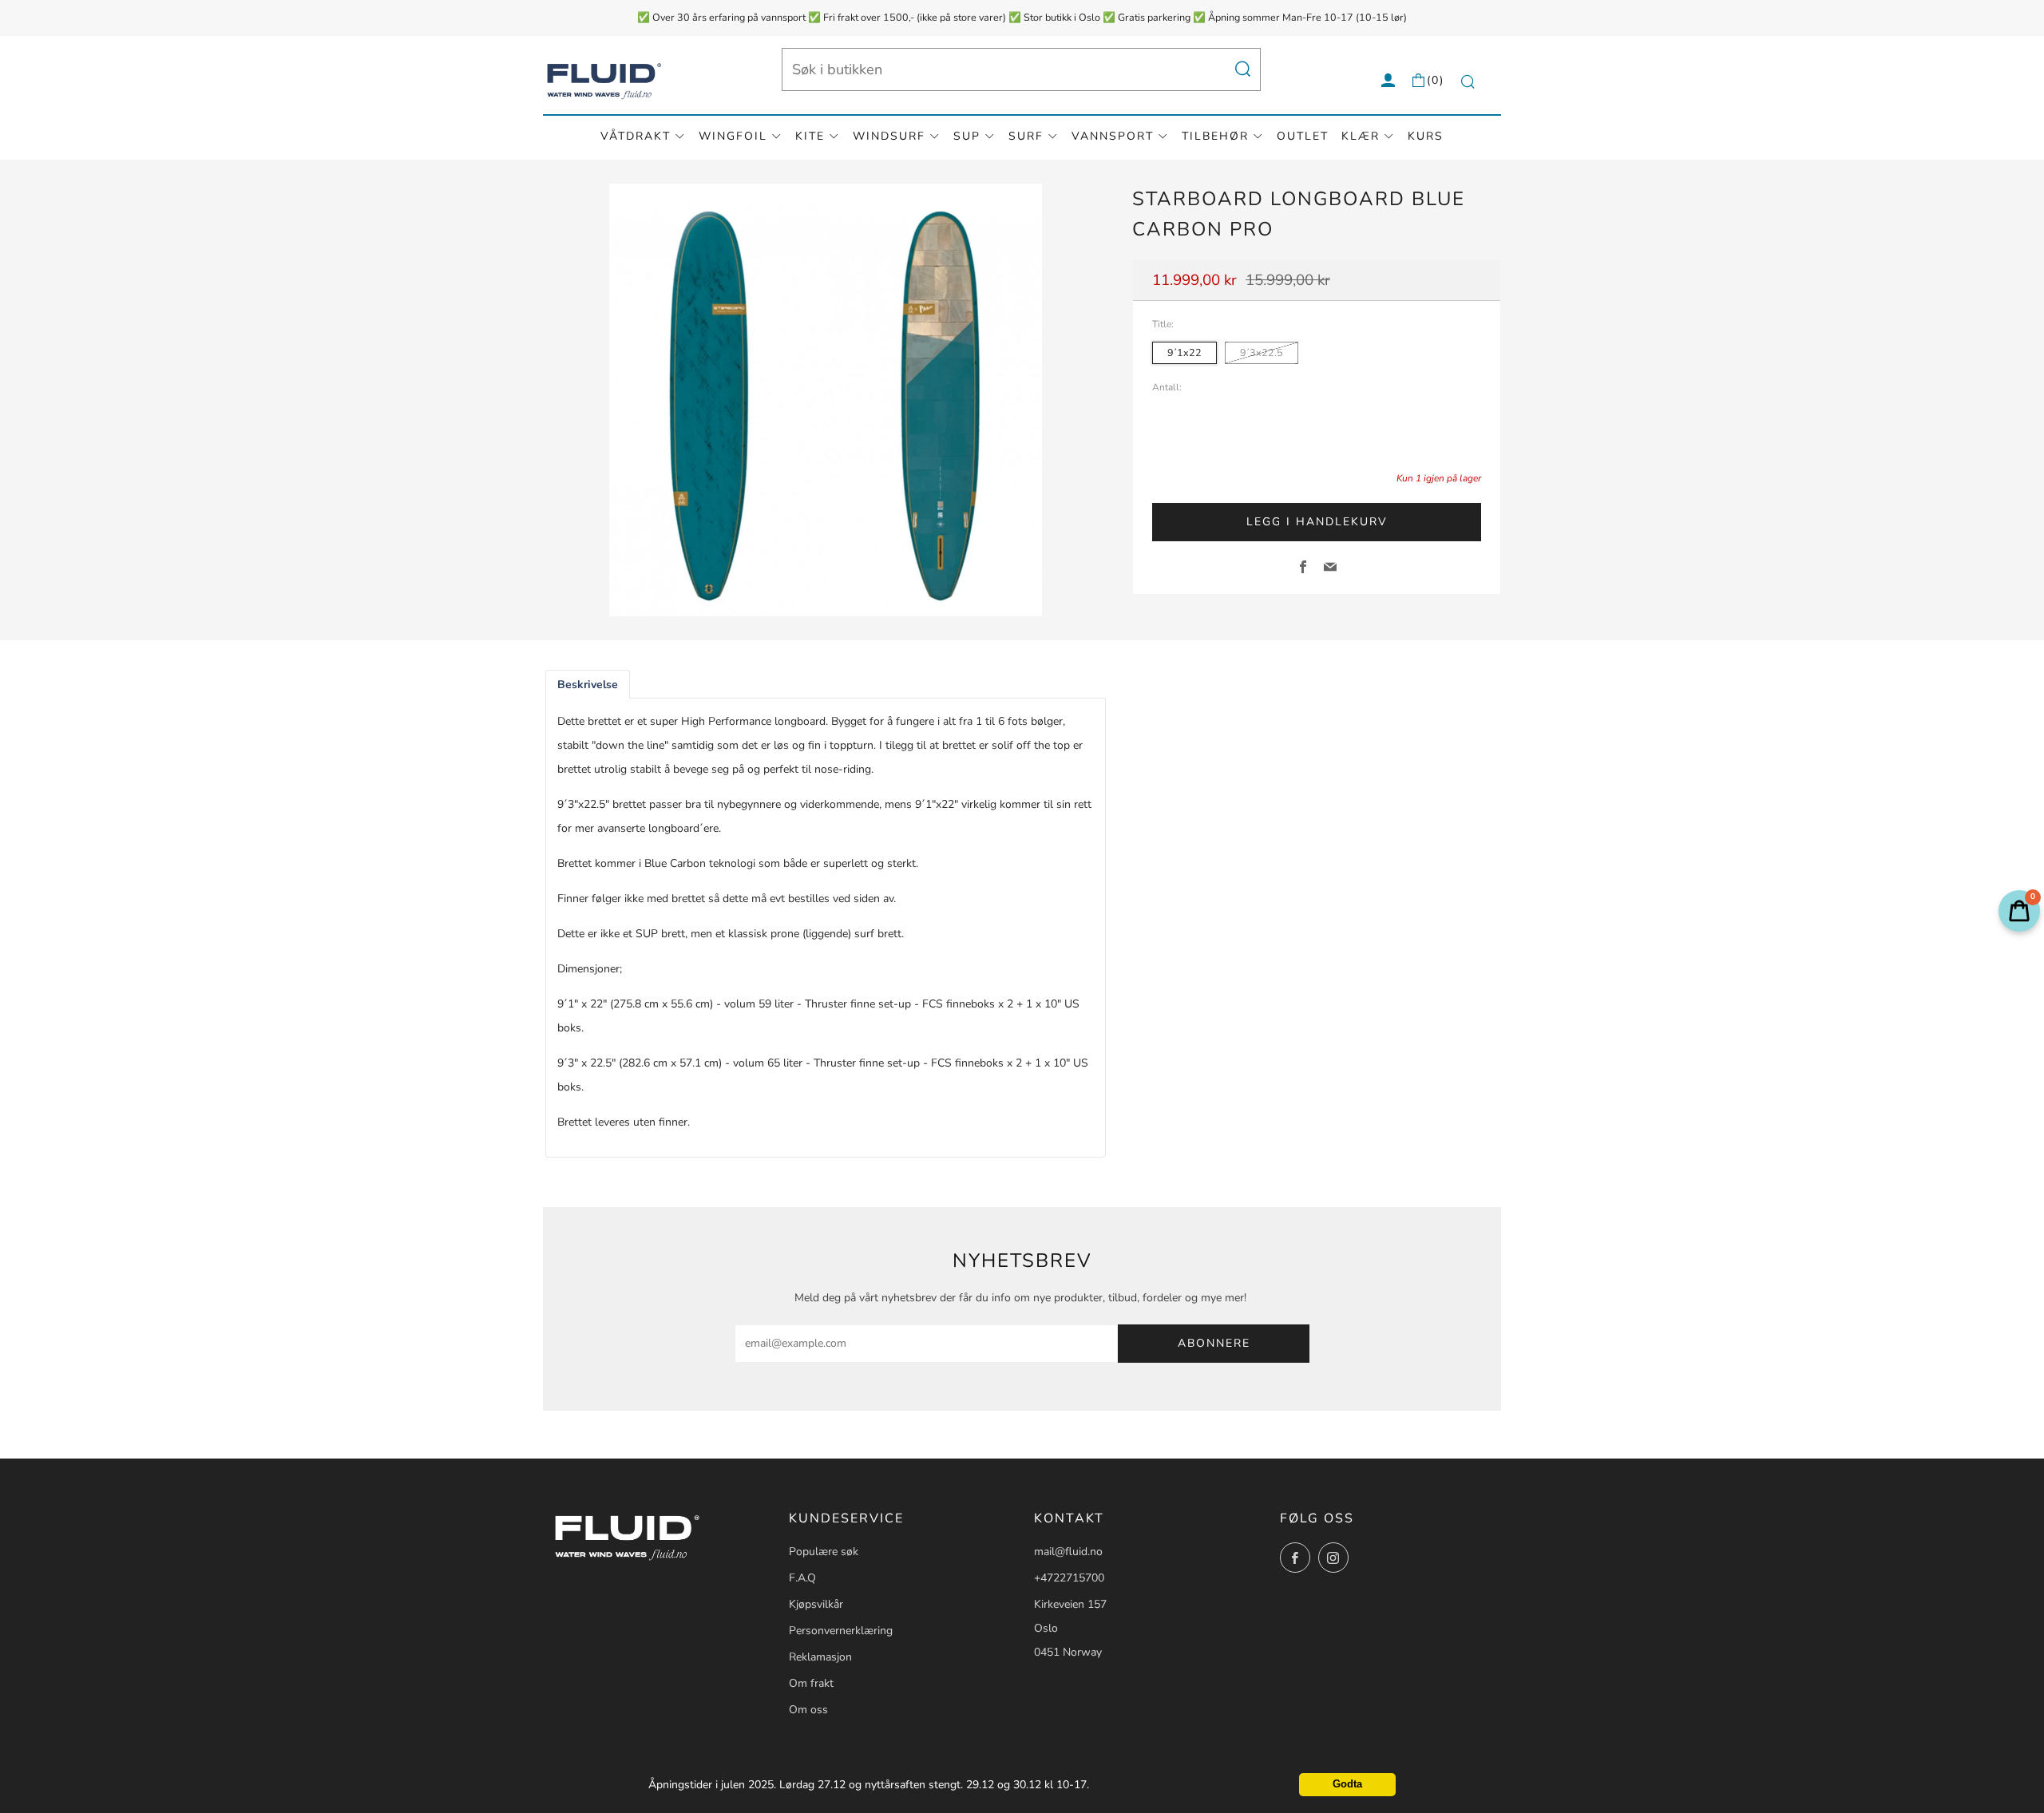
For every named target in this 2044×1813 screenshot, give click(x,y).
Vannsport (1113, 136)
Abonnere (1214, 1343)
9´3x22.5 (1262, 352)
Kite (810, 136)
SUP (967, 136)
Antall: (1167, 388)
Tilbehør (1215, 136)
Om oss (808, 1710)
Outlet (1303, 136)
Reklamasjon (820, 1657)
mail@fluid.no (1068, 1552)
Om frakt (811, 1683)
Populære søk (824, 1552)
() (1436, 80)
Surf (1026, 136)
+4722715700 (1069, 1578)
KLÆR (1361, 136)
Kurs (1426, 136)
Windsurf (889, 136)
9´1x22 (1184, 352)
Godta (1347, 1784)
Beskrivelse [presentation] (588, 685)
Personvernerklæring (841, 1631)
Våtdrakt (636, 136)
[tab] (588, 685)
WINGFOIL (733, 136)
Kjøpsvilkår (816, 1604)
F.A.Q (802, 1578)
